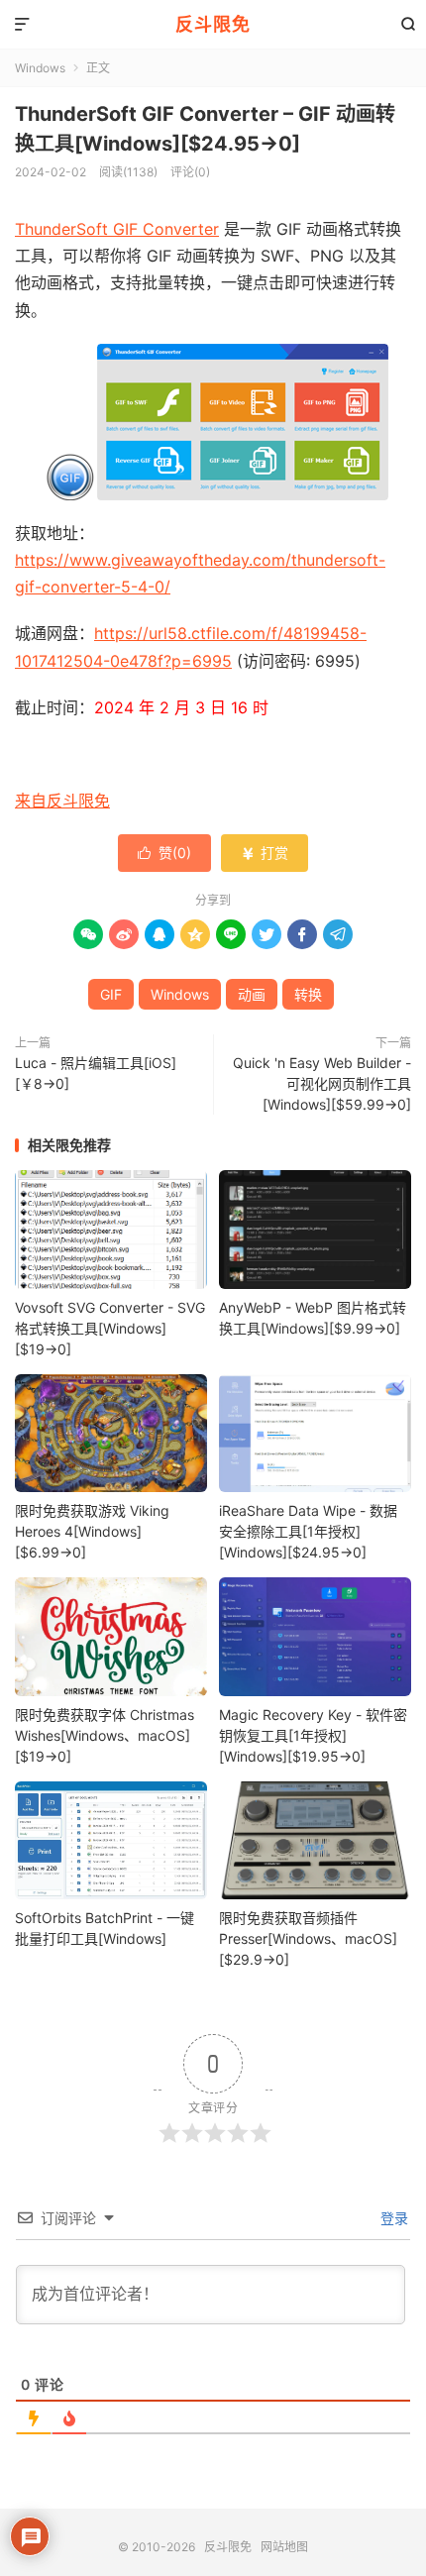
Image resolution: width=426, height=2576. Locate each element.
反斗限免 (213, 24)
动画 (252, 994)
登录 (392, 2218)
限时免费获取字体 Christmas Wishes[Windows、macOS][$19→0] (105, 1735)
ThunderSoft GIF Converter (117, 229)
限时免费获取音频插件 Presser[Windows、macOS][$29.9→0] (308, 1938)
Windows (40, 68)
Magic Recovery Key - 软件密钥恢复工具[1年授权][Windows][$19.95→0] (313, 1735)
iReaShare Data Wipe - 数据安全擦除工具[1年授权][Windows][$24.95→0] (308, 1531)
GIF (111, 994)
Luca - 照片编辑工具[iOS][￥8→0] (96, 1073)
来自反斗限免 (62, 801)
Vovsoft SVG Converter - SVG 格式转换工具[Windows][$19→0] (110, 1328)
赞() (164, 853)
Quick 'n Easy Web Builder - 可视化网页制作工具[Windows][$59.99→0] (322, 1083)
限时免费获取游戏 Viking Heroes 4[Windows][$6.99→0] (92, 1531)
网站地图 (284, 2547)
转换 (308, 994)
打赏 (265, 853)
